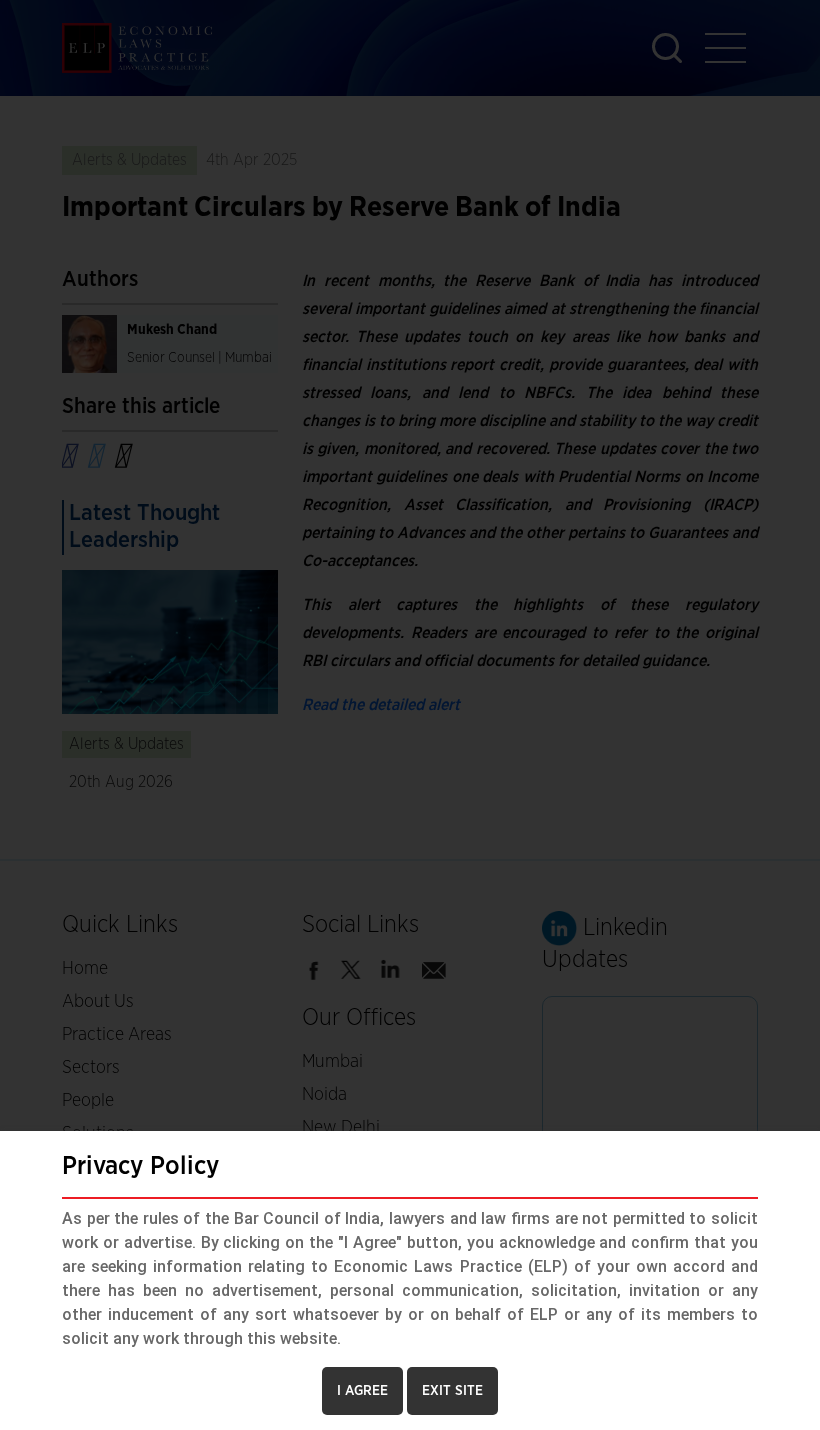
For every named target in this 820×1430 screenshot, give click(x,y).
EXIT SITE (452, 1391)
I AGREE (362, 1391)
